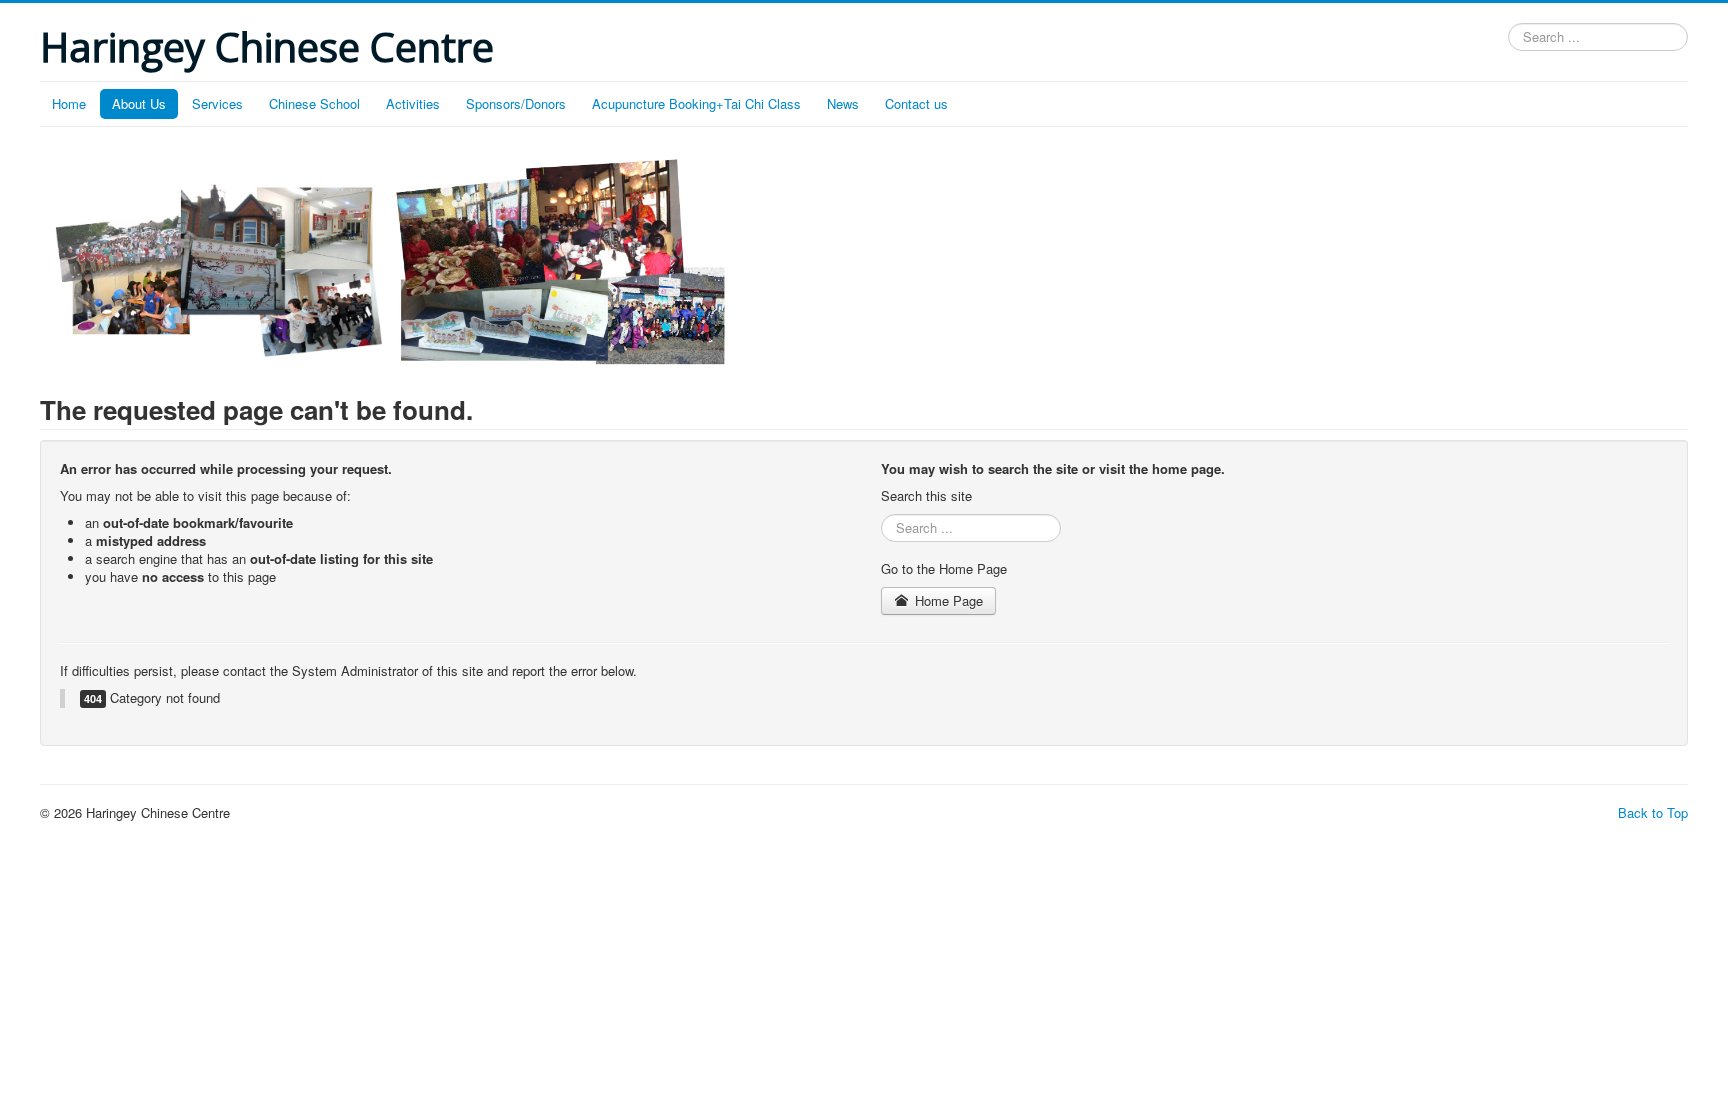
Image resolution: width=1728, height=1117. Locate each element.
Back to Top (1653, 812)
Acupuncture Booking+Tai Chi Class (696, 103)
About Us (139, 103)
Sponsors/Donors (516, 103)
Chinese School (314, 103)
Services (217, 103)
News (843, 103)
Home (69, 103)
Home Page (947, 600)
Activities (413, 103)
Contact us (916, 103)
